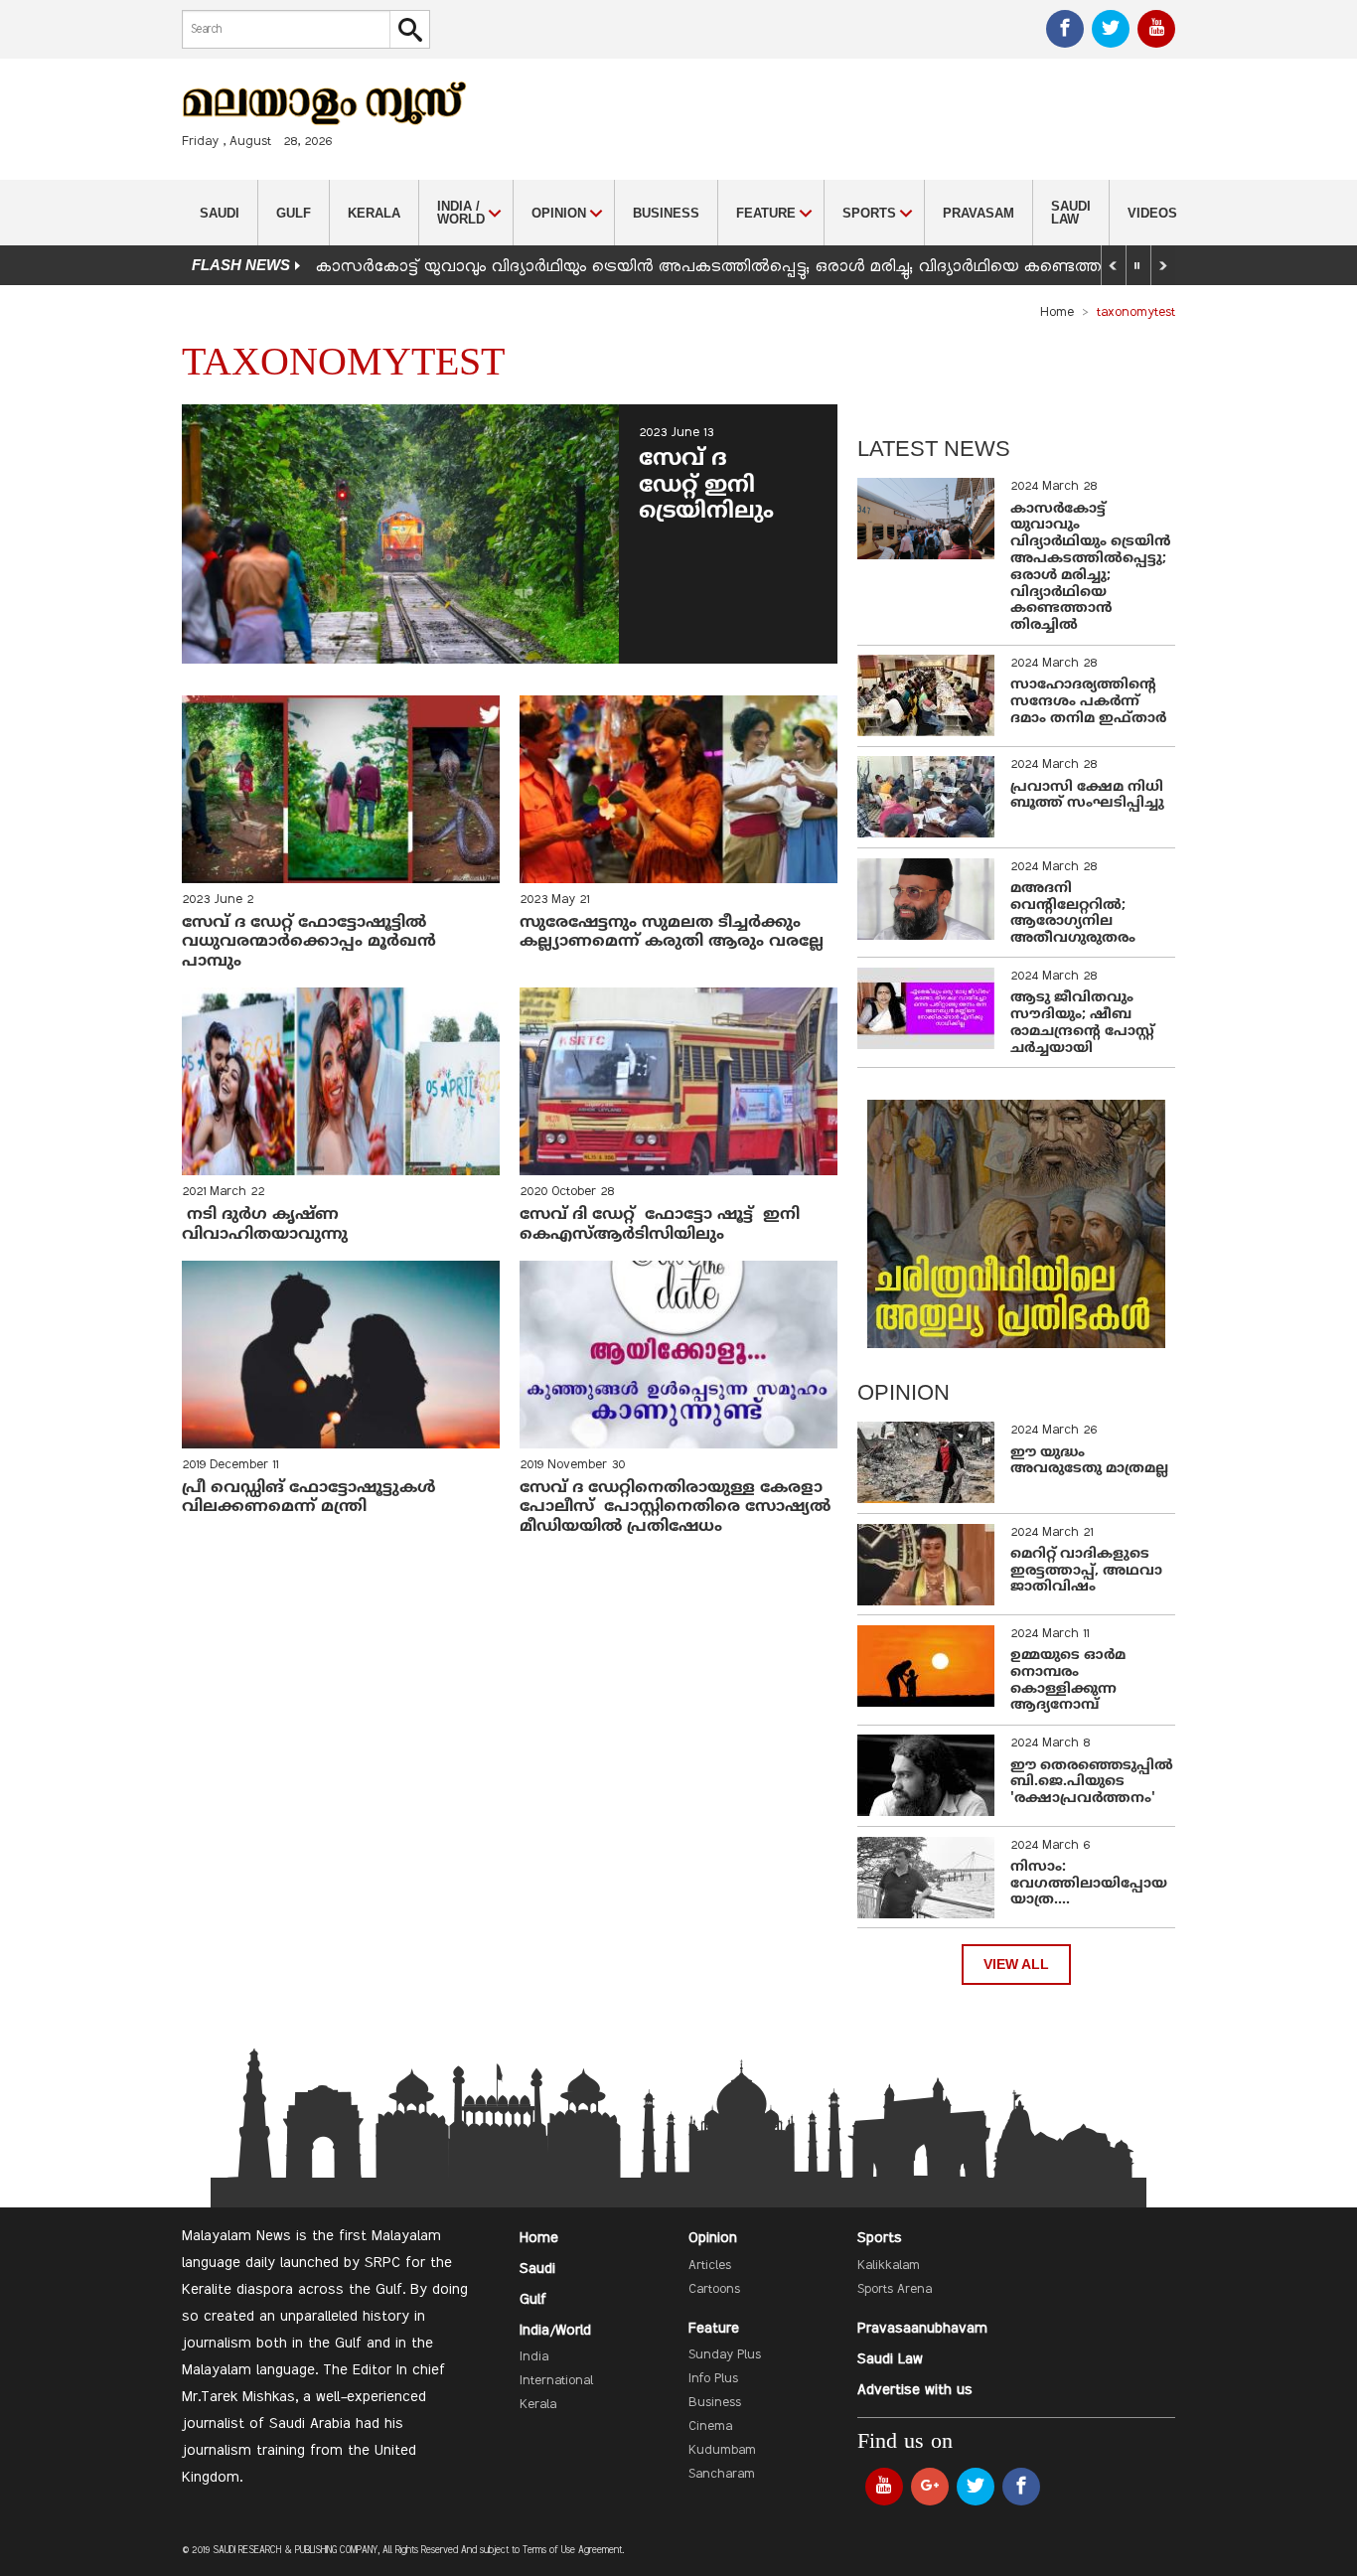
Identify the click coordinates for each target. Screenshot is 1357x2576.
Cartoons (714, 2290)
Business (666, 213)
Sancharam (722, 2475)
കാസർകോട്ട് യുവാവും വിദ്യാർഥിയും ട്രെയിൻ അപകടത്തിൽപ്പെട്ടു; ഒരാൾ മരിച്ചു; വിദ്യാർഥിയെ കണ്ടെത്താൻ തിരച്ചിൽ (757, 267)
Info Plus (713, 2379)
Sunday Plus (725, 2355)
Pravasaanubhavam (922, 2329)
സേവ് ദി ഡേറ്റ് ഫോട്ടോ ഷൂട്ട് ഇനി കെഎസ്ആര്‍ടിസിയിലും (660, 1224)
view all (1016, 1965)
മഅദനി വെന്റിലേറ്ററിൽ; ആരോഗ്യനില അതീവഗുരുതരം (1073, 913)
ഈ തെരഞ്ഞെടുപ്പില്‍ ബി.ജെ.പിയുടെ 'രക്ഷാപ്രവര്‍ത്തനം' (1092, 1783)
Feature (714, 2329)
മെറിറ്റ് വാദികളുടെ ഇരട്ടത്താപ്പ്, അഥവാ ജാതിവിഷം (1086, 1571)
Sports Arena (895, 2290)
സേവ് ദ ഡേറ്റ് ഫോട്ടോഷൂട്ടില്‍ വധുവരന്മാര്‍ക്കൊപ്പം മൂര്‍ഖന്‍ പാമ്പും (309, 942)
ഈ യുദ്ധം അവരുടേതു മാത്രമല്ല (1089, 1461)
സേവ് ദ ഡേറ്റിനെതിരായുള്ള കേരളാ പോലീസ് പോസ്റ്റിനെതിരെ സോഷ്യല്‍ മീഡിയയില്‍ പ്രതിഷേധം (675, 1507)
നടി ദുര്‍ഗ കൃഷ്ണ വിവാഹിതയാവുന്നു (267, 1224)
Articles (710, 2266)
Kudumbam (722, 2451)
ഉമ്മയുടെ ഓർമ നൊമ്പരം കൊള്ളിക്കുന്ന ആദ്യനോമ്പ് (1068, 1680)
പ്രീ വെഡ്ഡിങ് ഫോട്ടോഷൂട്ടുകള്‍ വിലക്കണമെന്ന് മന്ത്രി (309, 1498)
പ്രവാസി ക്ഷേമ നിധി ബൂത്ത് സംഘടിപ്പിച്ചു (1087, 796)
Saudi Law (1071, 213)
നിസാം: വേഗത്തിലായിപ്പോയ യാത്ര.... (1089, 1884)
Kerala (374, 213)
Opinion (713, 2238)
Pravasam (979, 213)
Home (1057, 313)
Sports (880, 2238)
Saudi (220, 213)
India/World (555, 2331)
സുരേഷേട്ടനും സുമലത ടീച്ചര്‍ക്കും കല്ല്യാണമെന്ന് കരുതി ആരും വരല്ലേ (674, 932)
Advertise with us (915, 2390)
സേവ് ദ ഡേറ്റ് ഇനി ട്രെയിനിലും (706, 486)
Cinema (710, 2427)
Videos (1152, 213)
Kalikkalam (889, 2266)
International (556, 2381)
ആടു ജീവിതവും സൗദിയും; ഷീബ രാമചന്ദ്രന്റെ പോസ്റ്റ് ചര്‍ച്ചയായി (1082, 1023)
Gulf (294, 213)
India (534, 2357)
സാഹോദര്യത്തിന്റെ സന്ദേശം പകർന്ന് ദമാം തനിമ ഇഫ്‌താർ (1090, 702)
